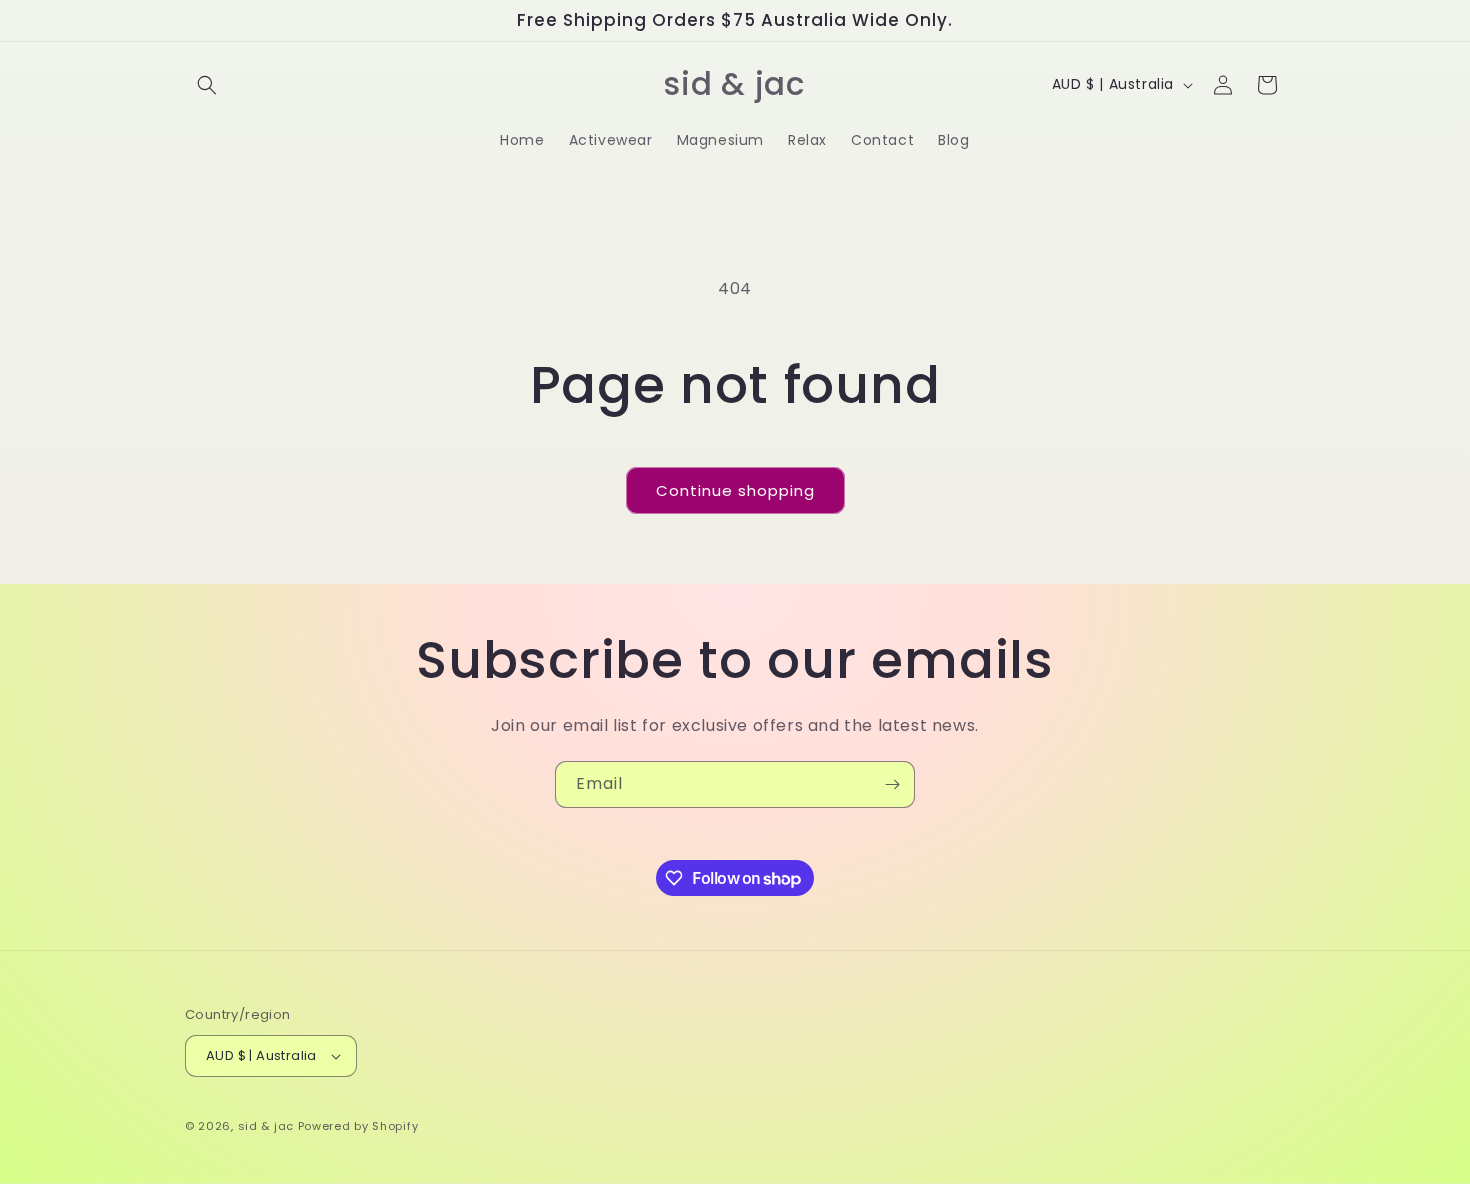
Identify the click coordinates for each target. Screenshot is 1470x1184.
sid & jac (266, 1126)
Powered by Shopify (358, 1126)
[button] (207, 85)
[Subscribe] (892, 784)
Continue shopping (735, 490)
